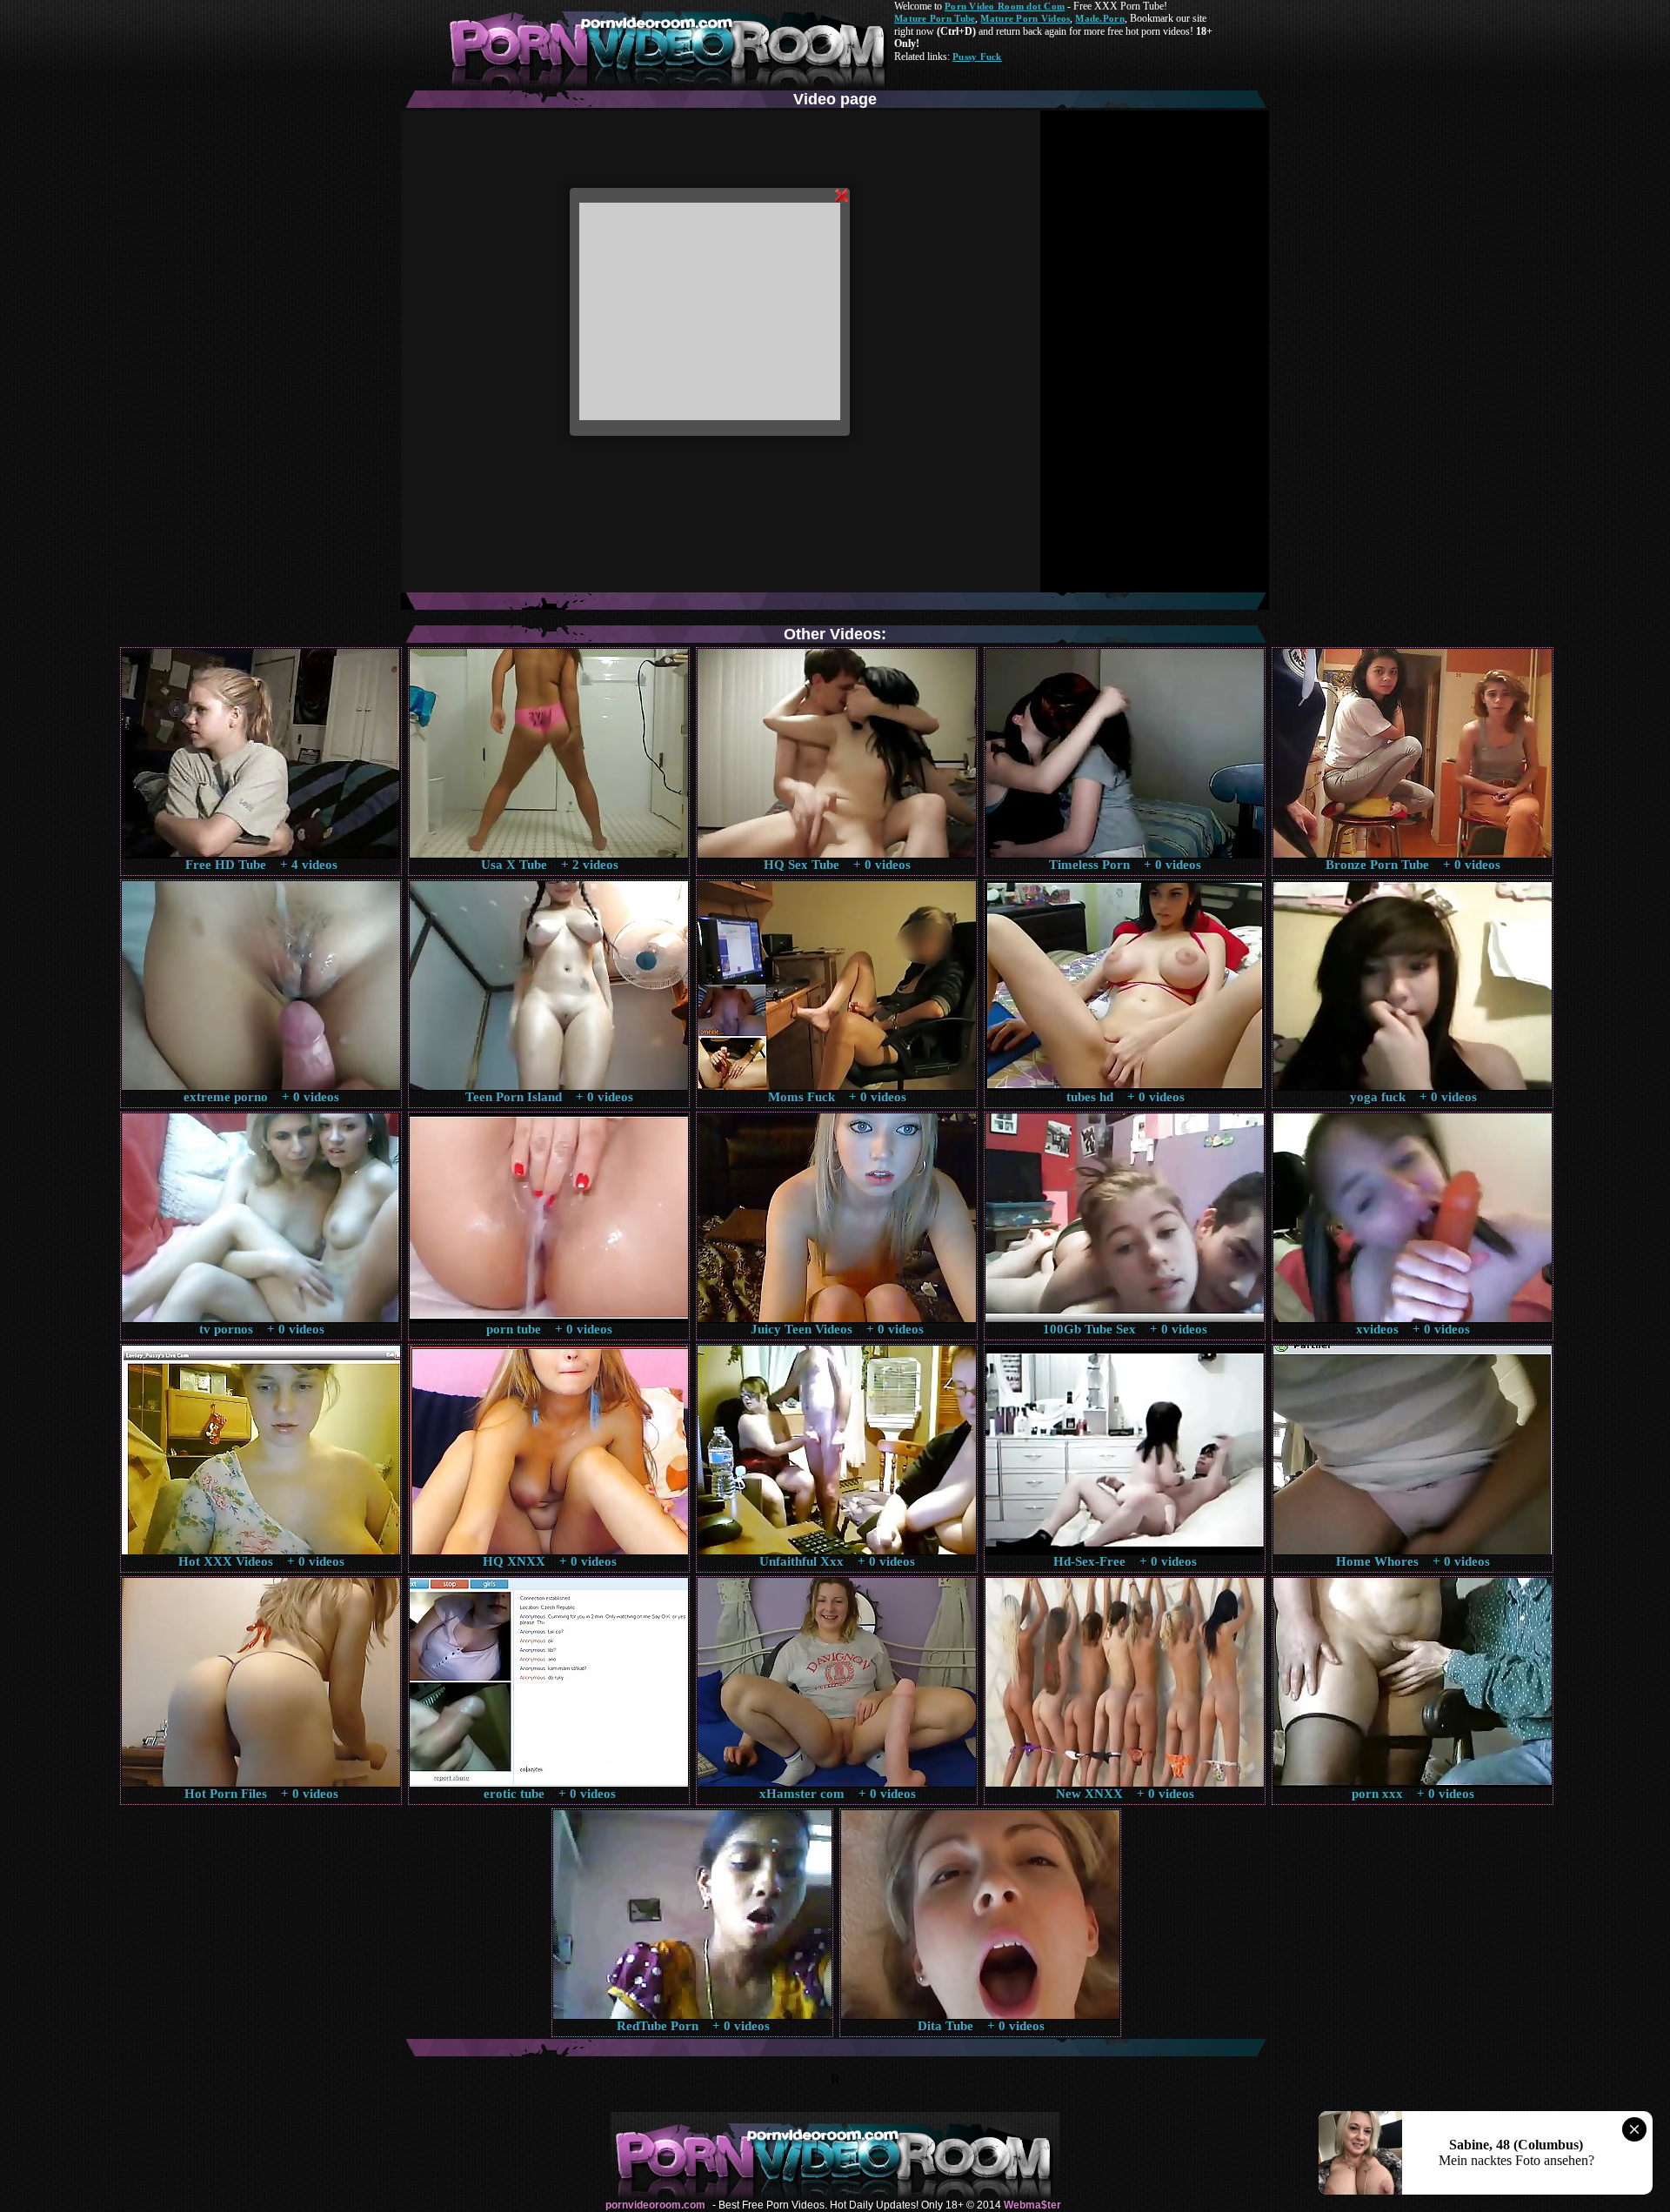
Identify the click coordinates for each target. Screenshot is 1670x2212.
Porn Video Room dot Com (1005, 6)
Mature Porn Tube (935, 18)
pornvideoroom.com (655, 2205)
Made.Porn (1099, 18)
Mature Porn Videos (1025, 18)
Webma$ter (1032, 2205)
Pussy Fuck (977, 57)
